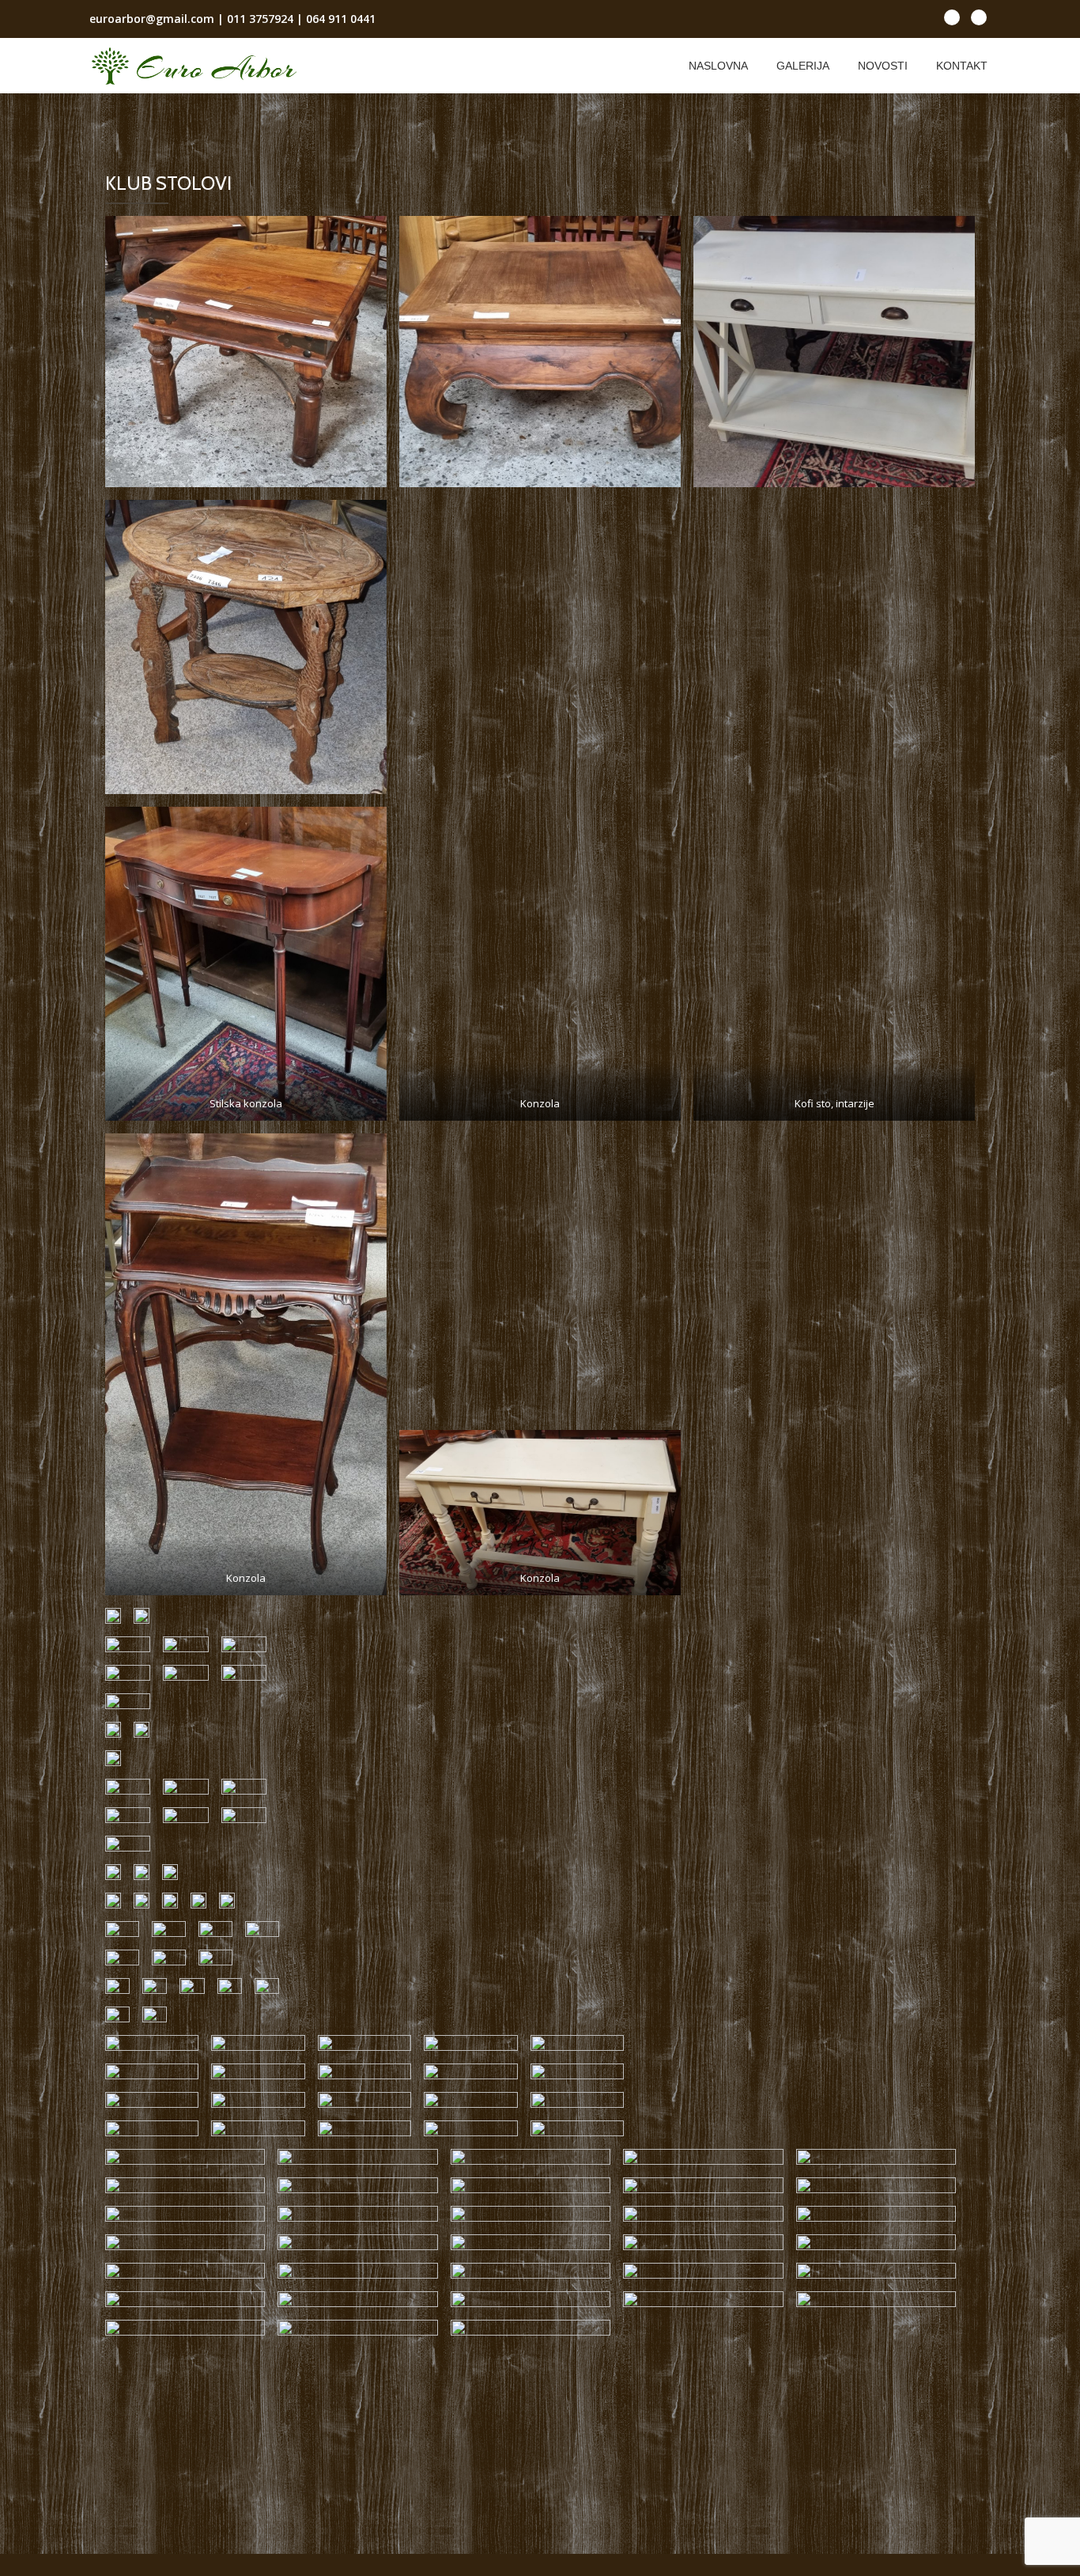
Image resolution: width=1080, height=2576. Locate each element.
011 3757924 (260, 19)
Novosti (883, 66)
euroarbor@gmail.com (152, 19)
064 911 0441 (341, 19)
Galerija (803, 66)
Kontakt (962, 66)
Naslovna (718, 66)
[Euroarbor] (196, 66)
